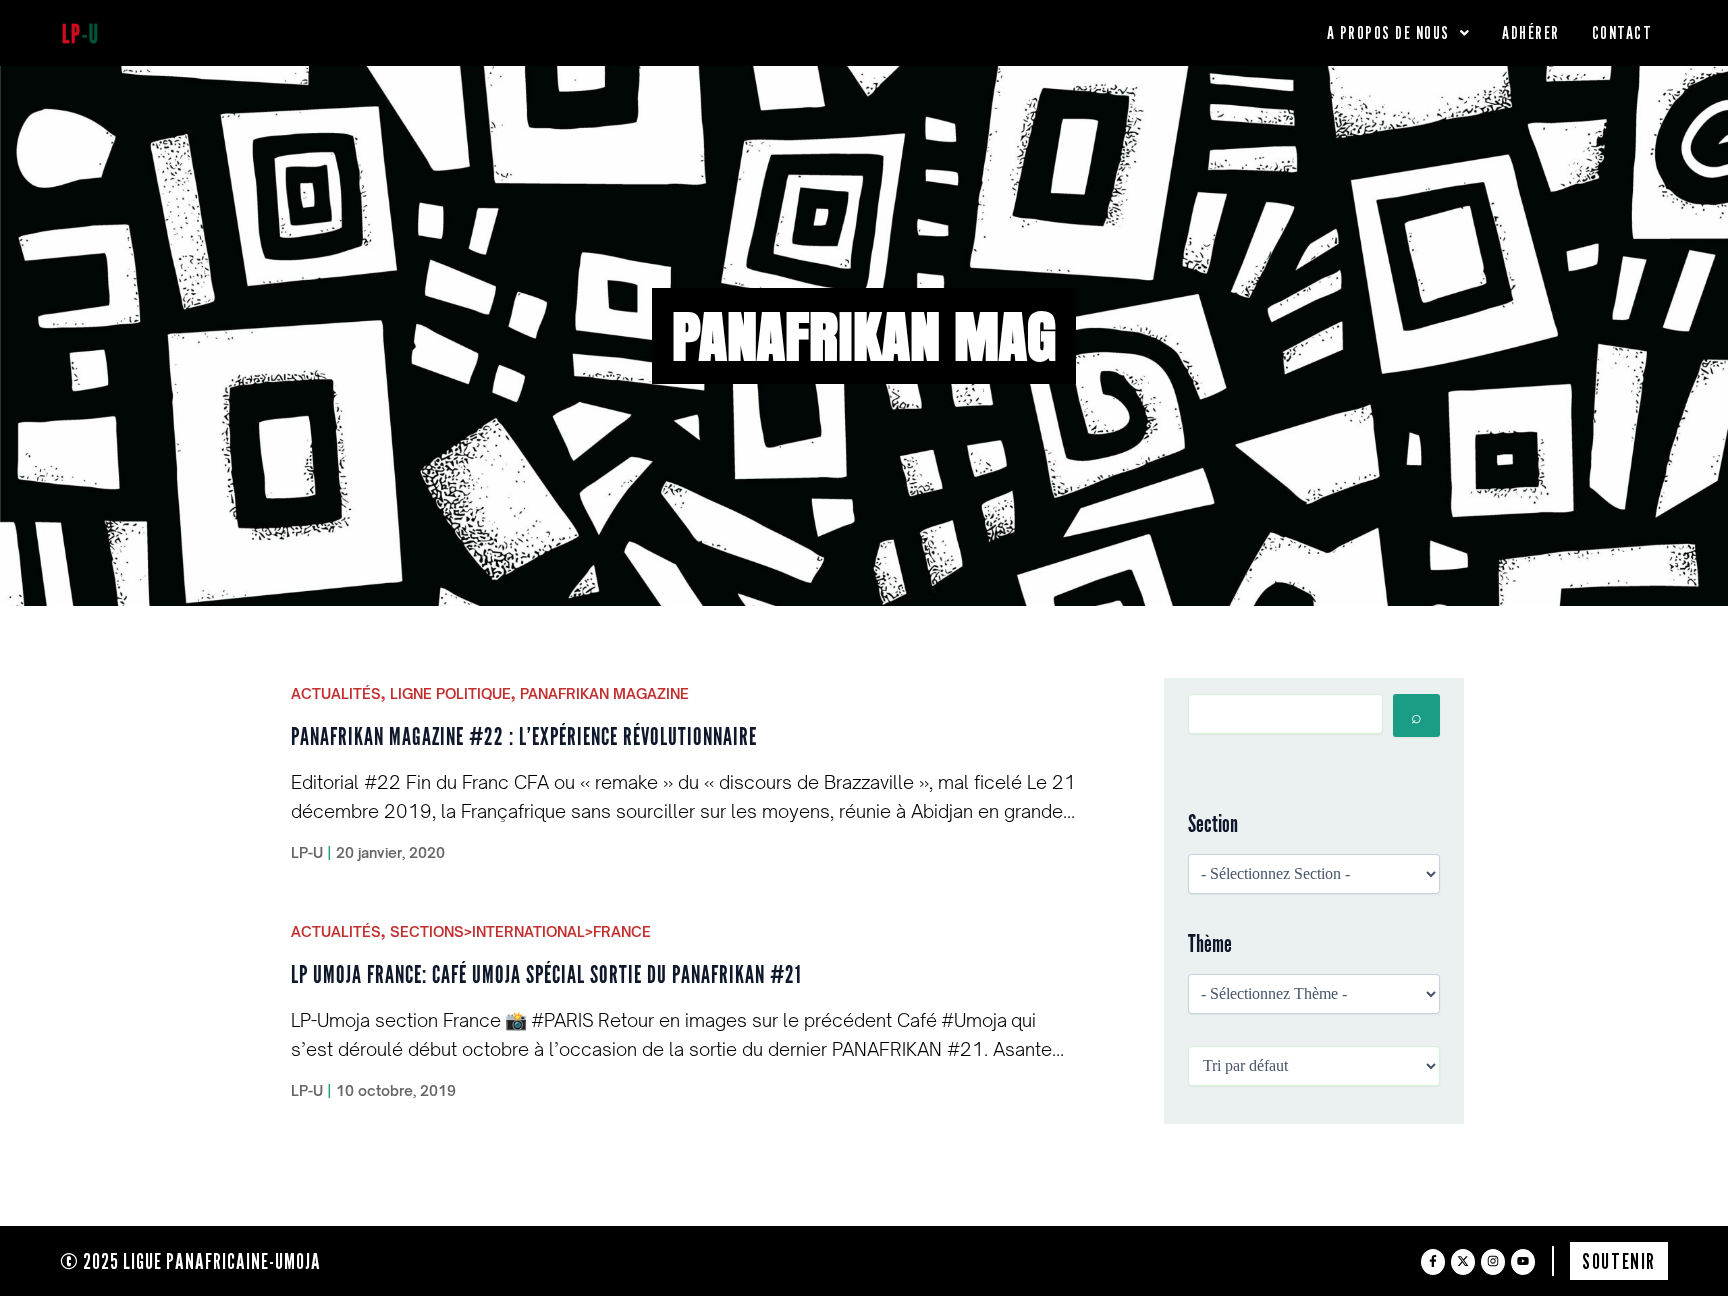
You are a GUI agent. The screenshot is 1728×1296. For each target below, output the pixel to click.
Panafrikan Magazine (604, 693)
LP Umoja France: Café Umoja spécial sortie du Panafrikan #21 (546, 975)
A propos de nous (1388, 32)
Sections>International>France (520, 931)
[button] (1399, 33)
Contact (1622, 32)
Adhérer (1531, 32)
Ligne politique (450, 693)
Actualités (336, 693)
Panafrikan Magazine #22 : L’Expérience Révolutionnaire (524, 737)
